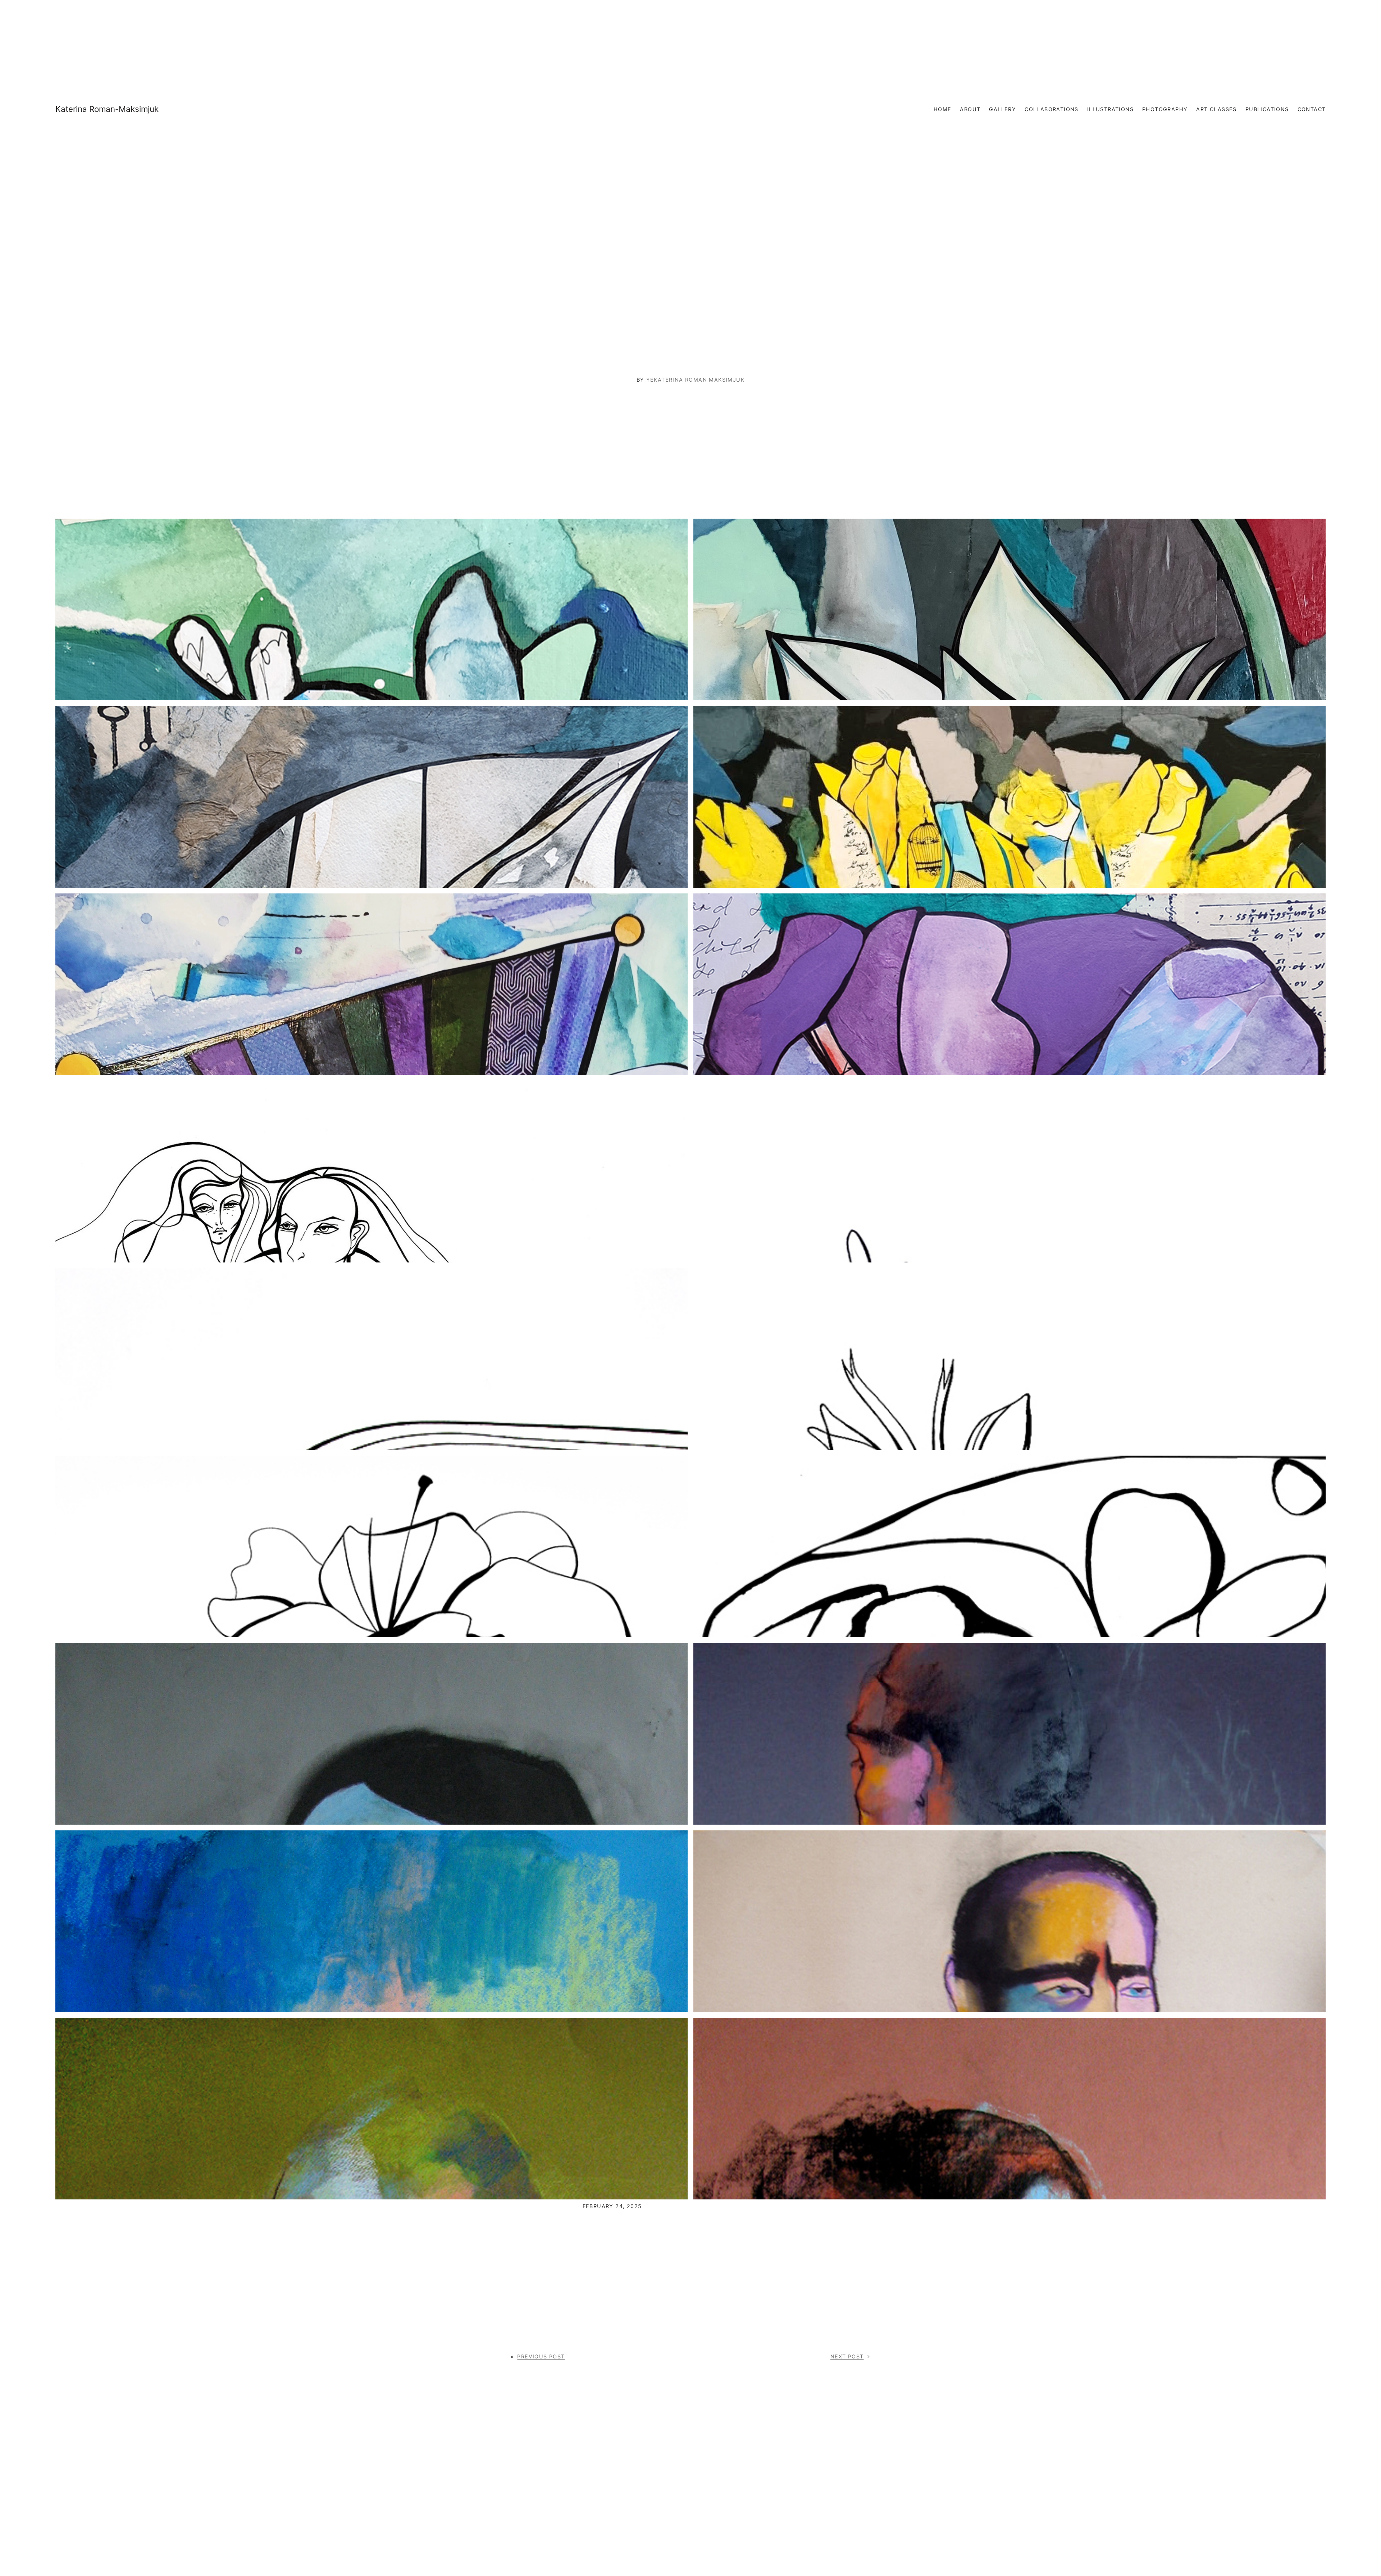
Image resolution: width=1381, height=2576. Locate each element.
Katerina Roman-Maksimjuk (107, 109)
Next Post (847, 2356)
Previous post (541, 2356)
